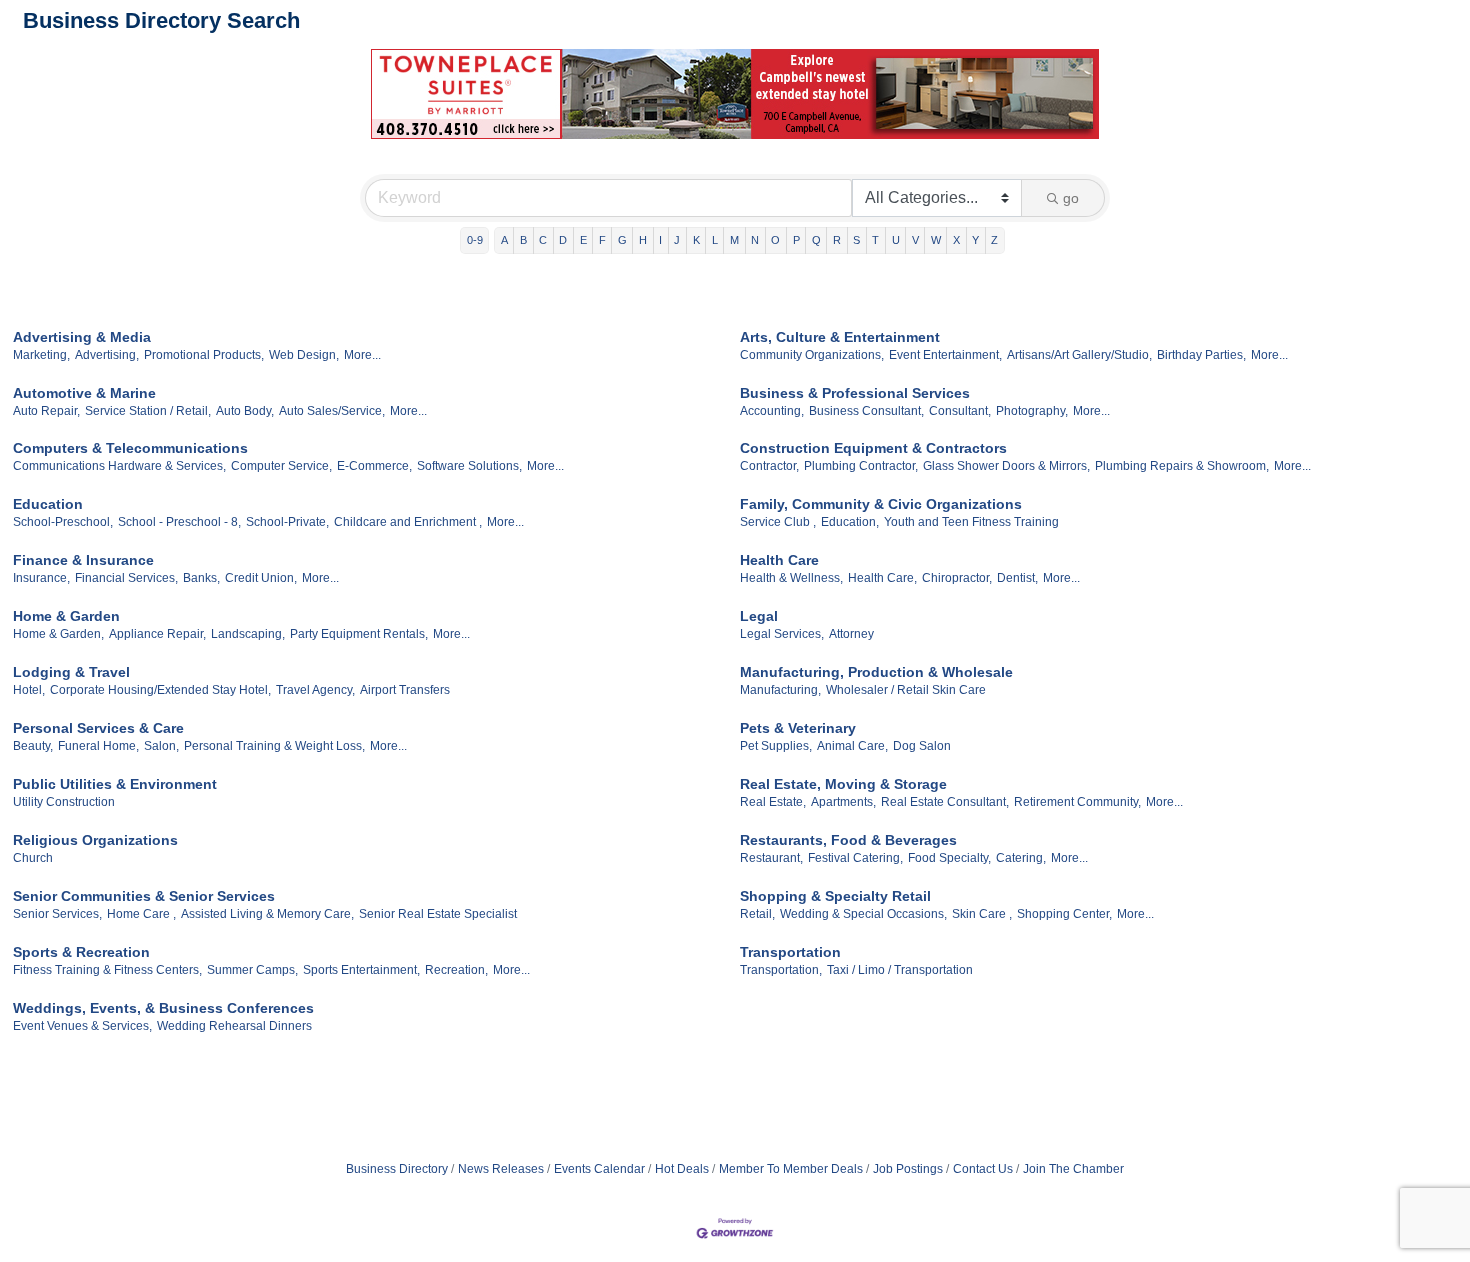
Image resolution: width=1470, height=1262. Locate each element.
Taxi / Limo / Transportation (900, 970)
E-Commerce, (374, 466)
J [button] (677, 240)
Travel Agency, (315, 690)
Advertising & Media (82, 337)
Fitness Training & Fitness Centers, (107, 970)
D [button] (563, 240)
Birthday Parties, (1201, 355)
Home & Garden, (58, 634)
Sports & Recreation (81, 952)
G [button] (622, 240)
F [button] (602, 240)
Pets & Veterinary (798, 728)
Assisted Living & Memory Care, (267, 914)
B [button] (523, 240)
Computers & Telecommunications (130, 448)
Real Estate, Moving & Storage (843, 784)
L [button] (715, 240)
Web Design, (304, 355)
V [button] (915, 240)
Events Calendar (599, 1169)
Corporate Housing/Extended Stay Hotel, (160, 690)
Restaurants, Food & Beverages (848, 840)
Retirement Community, (1077, 802)
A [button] (504, 240)
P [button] (796, 240)
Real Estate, (773, 802)
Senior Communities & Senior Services (144, 896)
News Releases (501, 1169)
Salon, (161, 746)
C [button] (543, 240)
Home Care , (141, 914)
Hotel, (29, 690)
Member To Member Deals (791, 1169)
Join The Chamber (1073, 1169)
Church (33, 858)
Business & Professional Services (855, 393)
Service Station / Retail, (148, 411)
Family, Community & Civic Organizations (881, 504)
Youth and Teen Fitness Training (971, 522)
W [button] (936, 240)
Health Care (779, 560)
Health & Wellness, (791, 578)
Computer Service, (281, 466)
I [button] (660, 240)
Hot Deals (682, 1169)
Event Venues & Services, (82, 1026)
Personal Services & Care (98, 728)
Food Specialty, (949, 858)
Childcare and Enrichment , (408, 522)
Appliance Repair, (157, 634)
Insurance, (41, 578)
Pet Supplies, (776, 746)
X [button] (956, 240)
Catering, (1021, 858)
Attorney (851, 634)
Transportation (790, 952)
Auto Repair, (46, 411)
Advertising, (107, 355)
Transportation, (781, 970)
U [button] (896, 240)
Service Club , (778, 522)
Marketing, (41, 355)
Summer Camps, (252, 970)
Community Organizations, (812, 355)
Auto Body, (245, 411)
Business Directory (397, 1169)
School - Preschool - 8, (179, 522)
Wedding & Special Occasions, (863, 914)
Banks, (201, 578)
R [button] (837, 240)
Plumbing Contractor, (861, 466)
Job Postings (908, 1169)
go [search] (1071, 198)
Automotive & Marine (84, 393)
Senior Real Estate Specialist (438, 914)
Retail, (757, 914)
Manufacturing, (780, 690)
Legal (759, 616)
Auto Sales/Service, (332, 411)
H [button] (643, 240)
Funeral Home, (98, 746)
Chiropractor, (957, 578)
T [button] (875, 240)
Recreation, (456, 970)
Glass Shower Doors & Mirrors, (1006, 466)
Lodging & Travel (71, 672)
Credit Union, (261, 578)
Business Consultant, (866, 411)
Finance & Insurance (83, 560)
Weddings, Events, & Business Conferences (163, 1008)
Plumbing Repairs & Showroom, (1182, 466)
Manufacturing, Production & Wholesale (876, 672)
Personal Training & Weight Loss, (274, 746)
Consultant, (960, 411)
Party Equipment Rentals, (359, 634)
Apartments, (843, 802)
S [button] (856, 240)
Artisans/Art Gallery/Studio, (1079, 355)
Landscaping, (248, 634)
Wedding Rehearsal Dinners (234, 1026)
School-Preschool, (63, 522)
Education (48, 504)
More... (362, 355)
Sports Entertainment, (361, 970)
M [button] (734, 240)
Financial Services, (126, 578)
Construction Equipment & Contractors (873, 448)
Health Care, (882, 578)
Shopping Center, (1064, 914)
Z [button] (994, 240)
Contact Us (983, 1169)
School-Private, (287, 522)
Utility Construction (64, 802)
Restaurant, (771, 858)
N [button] (755, 240)
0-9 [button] (475, 240)
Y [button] (975, 240)
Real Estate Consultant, (945, 802)
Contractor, (769, 466)
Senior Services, (57, 914)
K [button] (696, 240)
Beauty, (33, 746)
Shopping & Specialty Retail (835, 896)
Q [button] (816, 240)
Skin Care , (982, 914)
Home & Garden (66, 616)
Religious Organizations (95, 840)
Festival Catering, (855, 858)
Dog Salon (922, 746)
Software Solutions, (469, 466)
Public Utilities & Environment (115, 784)
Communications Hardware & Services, (119, 466)
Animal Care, (852, 746)
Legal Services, (782, 634)
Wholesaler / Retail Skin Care (906, 690)
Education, (850, 522)
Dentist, (1017, 578)
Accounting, (772, 411)
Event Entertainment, (945, 355)
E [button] (583, 240)
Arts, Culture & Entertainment (840, 337)
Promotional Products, (204, 355)
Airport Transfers (405, 690)
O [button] (775, 240)
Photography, (1032, 411)
